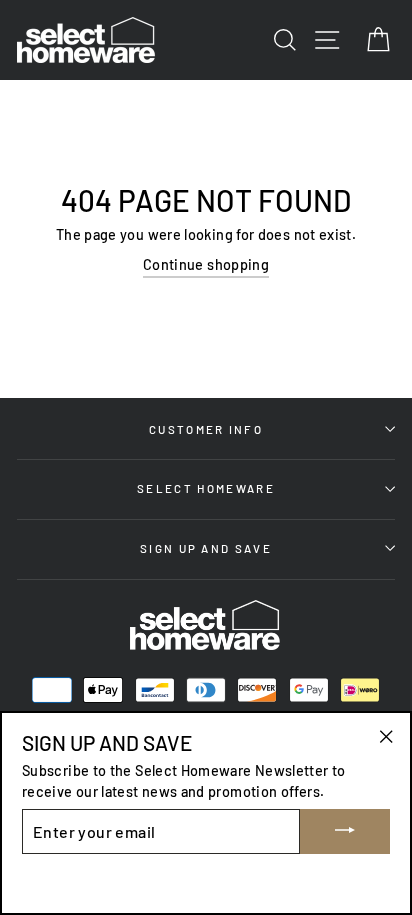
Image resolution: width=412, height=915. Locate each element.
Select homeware (206, 488)
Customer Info (206, 429)
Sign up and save (206, 548)
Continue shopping (206, 264)
